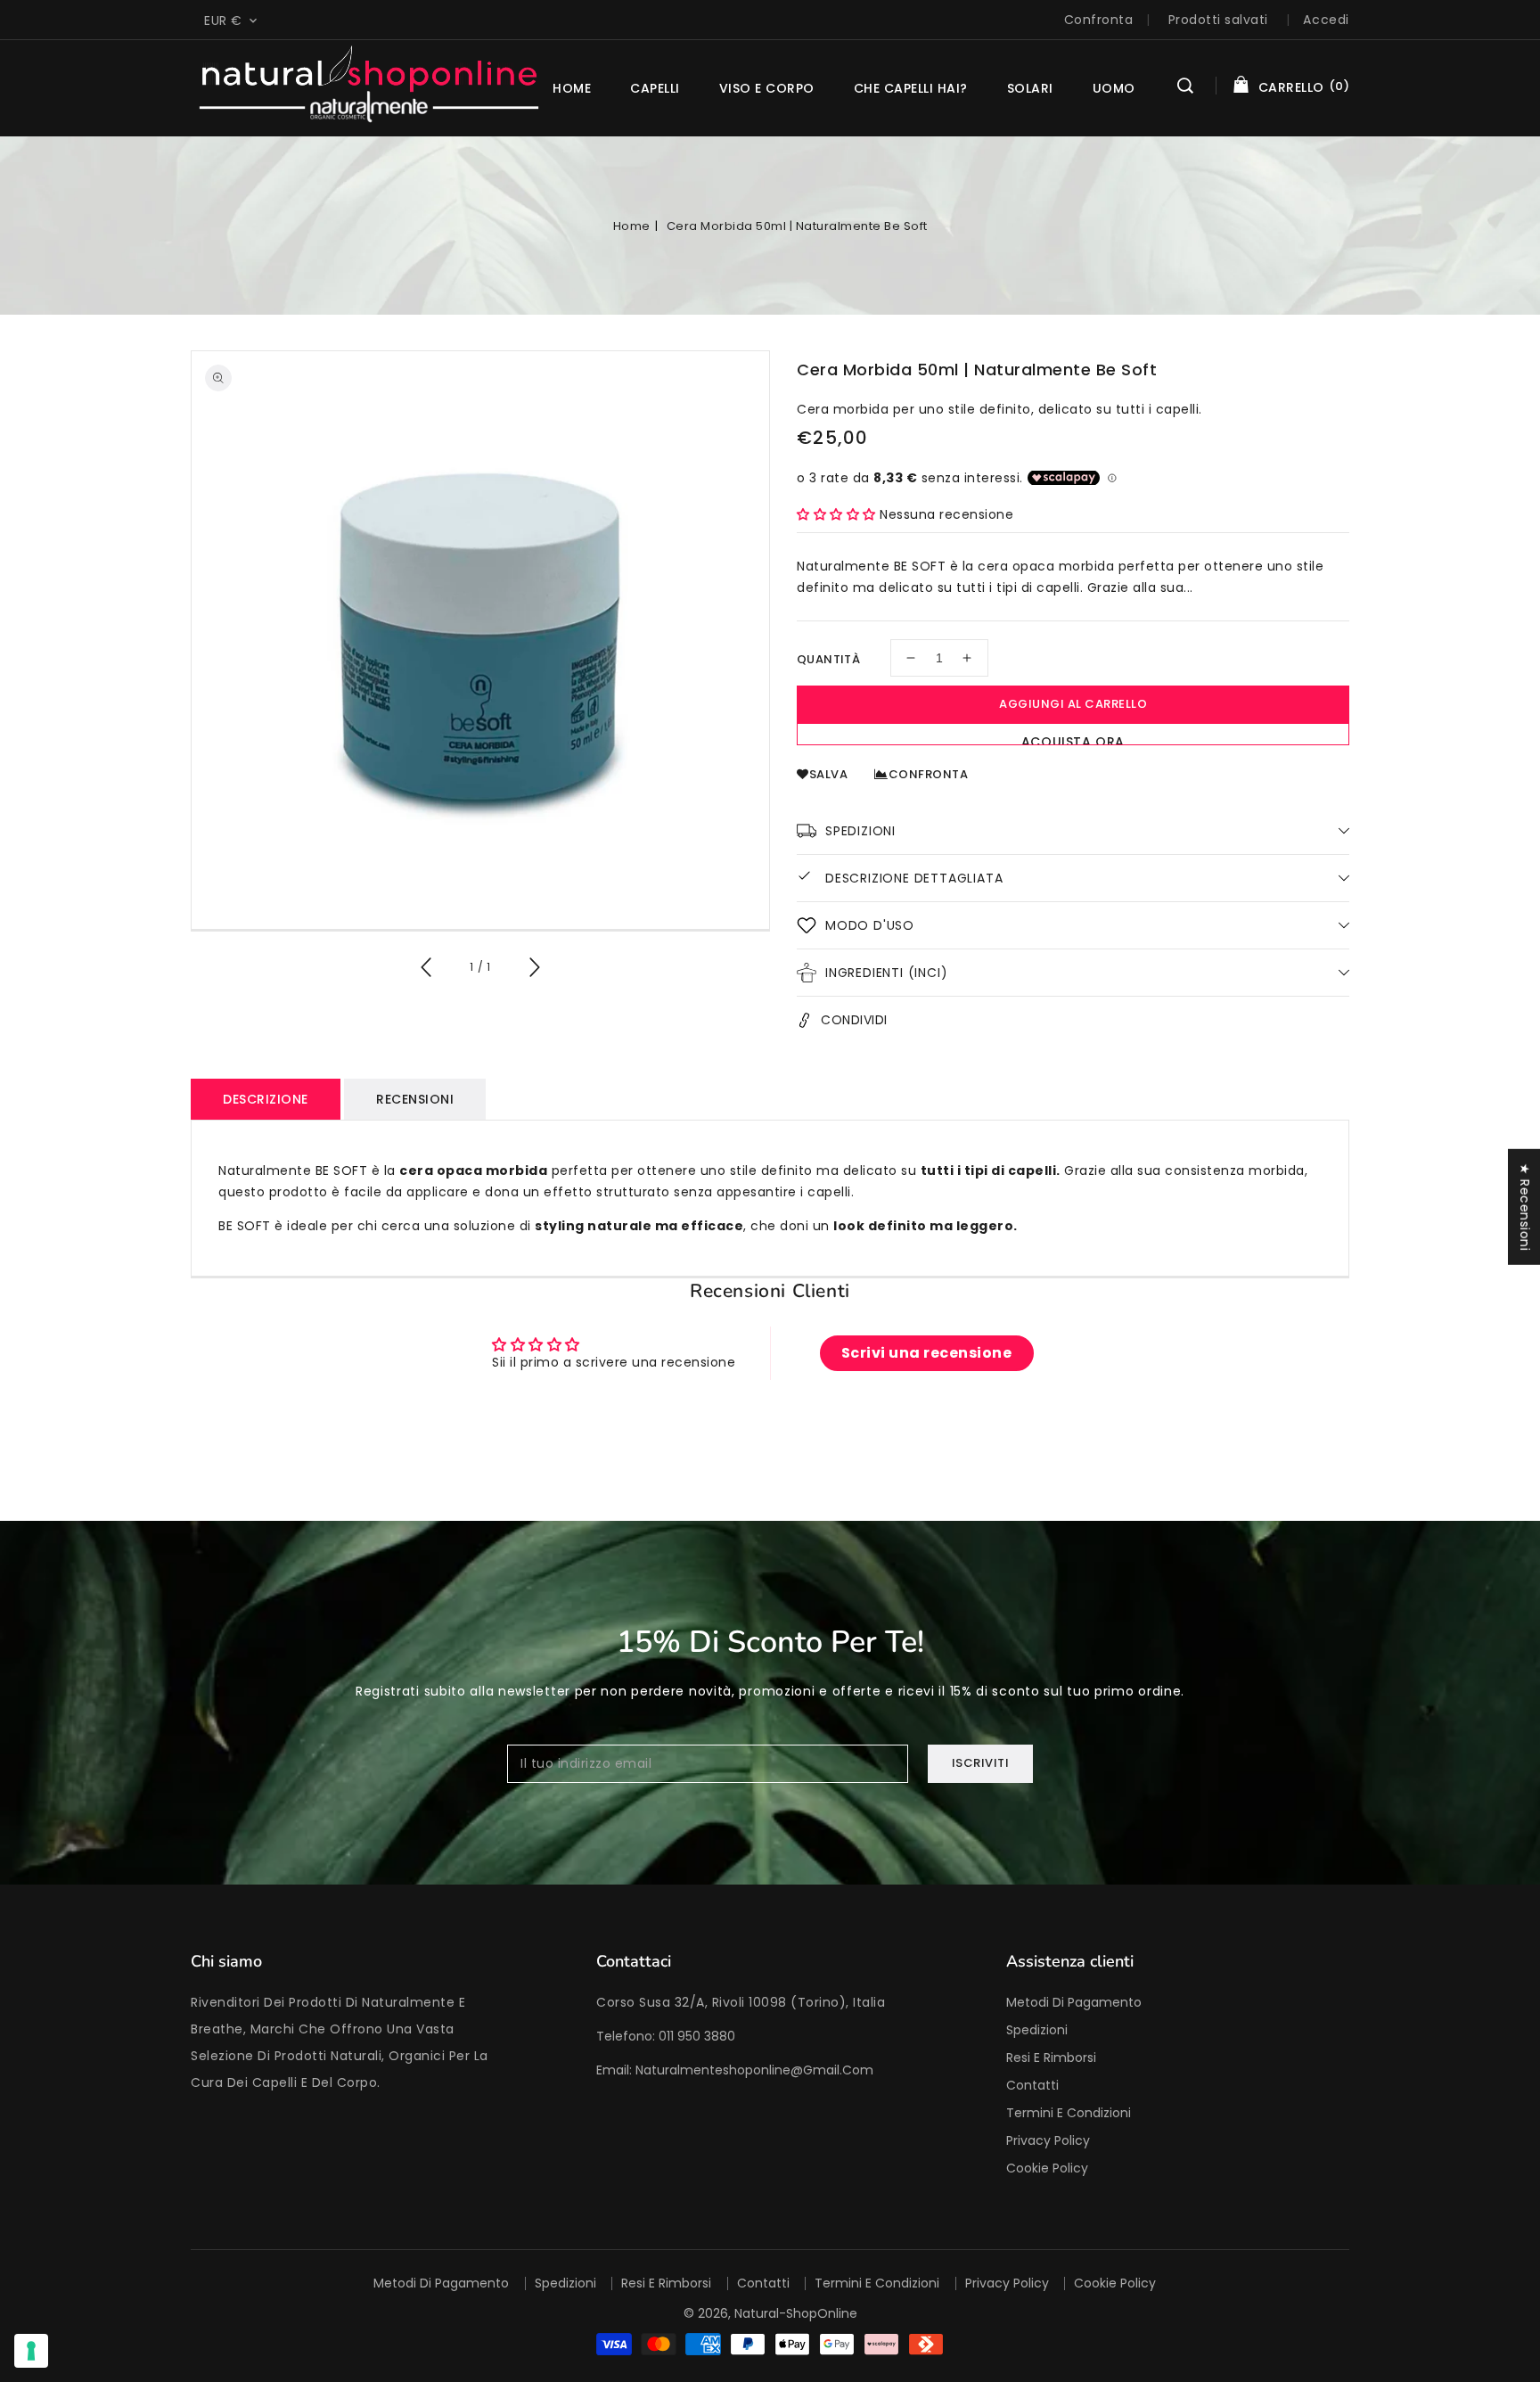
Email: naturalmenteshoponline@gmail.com (735, 2070)
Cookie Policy (1047, 2168)
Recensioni (415, 1099)
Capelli (655, 88)
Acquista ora (1073, 739)
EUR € (223, 21)
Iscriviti (981, 1763)
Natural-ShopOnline (796, 2313)
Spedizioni (1037, 2030)
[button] (1185, 89)
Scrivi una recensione (927, 1353)
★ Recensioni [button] (1525, 1207)
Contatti (1032, 2085)
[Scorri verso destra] (534, 970)
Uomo (1114, 88)
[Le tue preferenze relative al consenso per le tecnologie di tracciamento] (31, 2351)
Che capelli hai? (911, 88)
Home (632, 226)
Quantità (828, 659)
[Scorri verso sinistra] (427, 970)
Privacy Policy (1048, 2140)
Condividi (854, 1020)
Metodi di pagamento (1074, 2002)
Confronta (1099, 20)
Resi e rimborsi (1051, 2058)
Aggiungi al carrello (1073, 704)
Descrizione (266, 1099)
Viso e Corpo (767, 88)
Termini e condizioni (1069, 2113)
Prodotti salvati (1218, 20)
